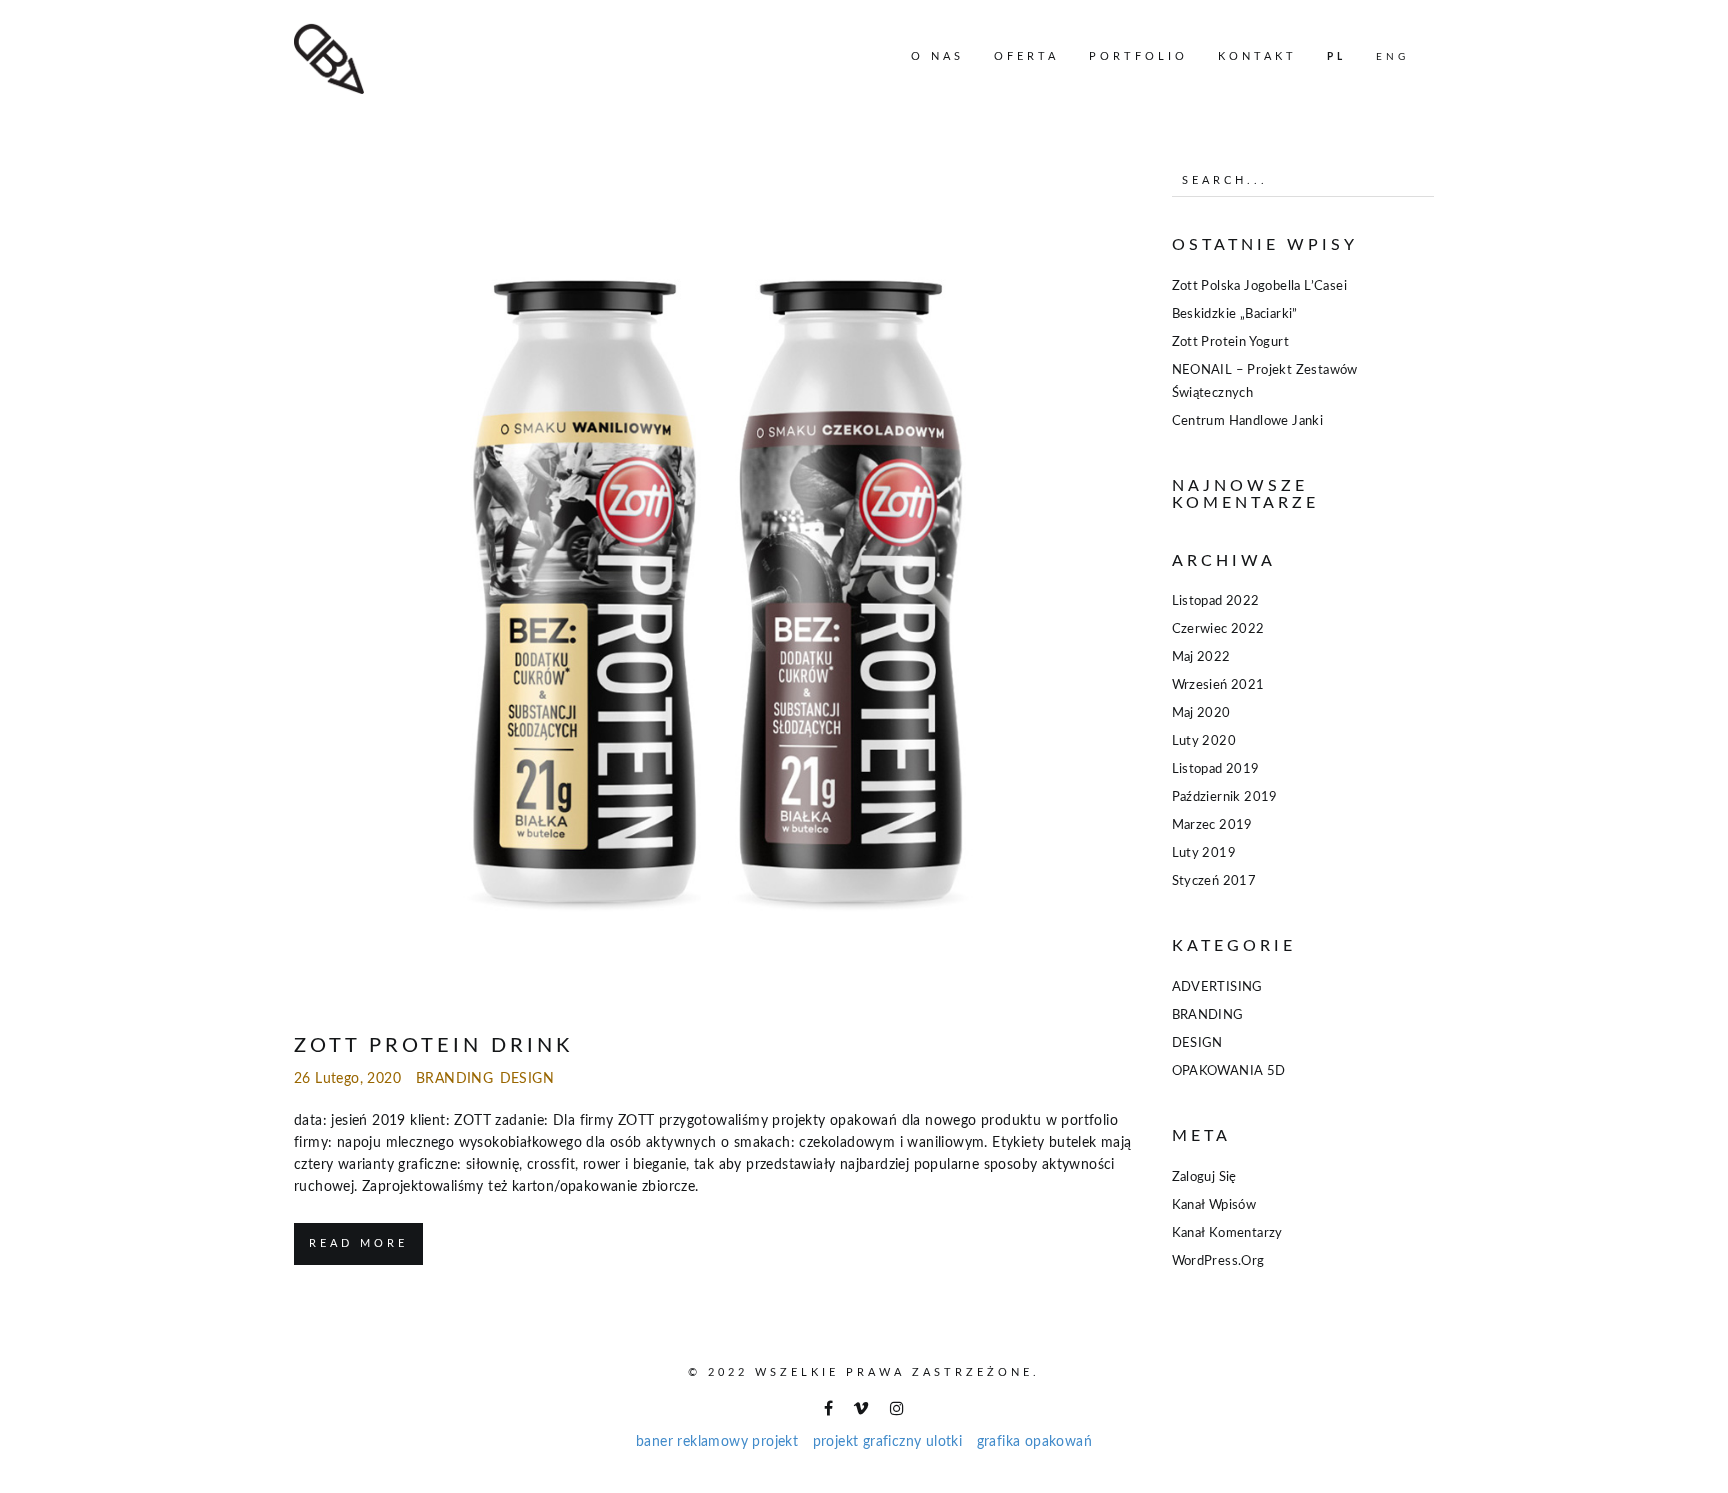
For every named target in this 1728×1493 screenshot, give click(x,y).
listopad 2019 (1216, 769)
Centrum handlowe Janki (1248, 421)
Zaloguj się (1204, 1177)
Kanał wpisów (1214, 1205)
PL (1336, 57)
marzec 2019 (1212, 825)
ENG (1392, 57)
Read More (358, 1243)
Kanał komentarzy (1227, 1233)
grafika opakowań (1034, 1442)
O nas (937, 56)
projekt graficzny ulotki (888, 1442)
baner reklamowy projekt (717, 1442)
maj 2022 (1201, 657)
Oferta (1026, 56)
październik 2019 (1225, 797)
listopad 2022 (1216, 601)
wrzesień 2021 (1218, 685)
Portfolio (1138, 56)
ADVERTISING (1217, 987)
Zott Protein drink (433, 1046)
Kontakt (1257, 56)
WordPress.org (1218, 1261)
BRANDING (454, 1079)
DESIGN (527, 1079)
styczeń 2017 (1214, 881)
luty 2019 (1204, 853)
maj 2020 (1201, 713)
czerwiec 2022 (1218, 629)
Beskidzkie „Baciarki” (1235, 314)
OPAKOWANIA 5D (1229, 1071)
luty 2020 (1204, 741)
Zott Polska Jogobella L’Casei (1260, 286)
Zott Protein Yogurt (1231, 342)
